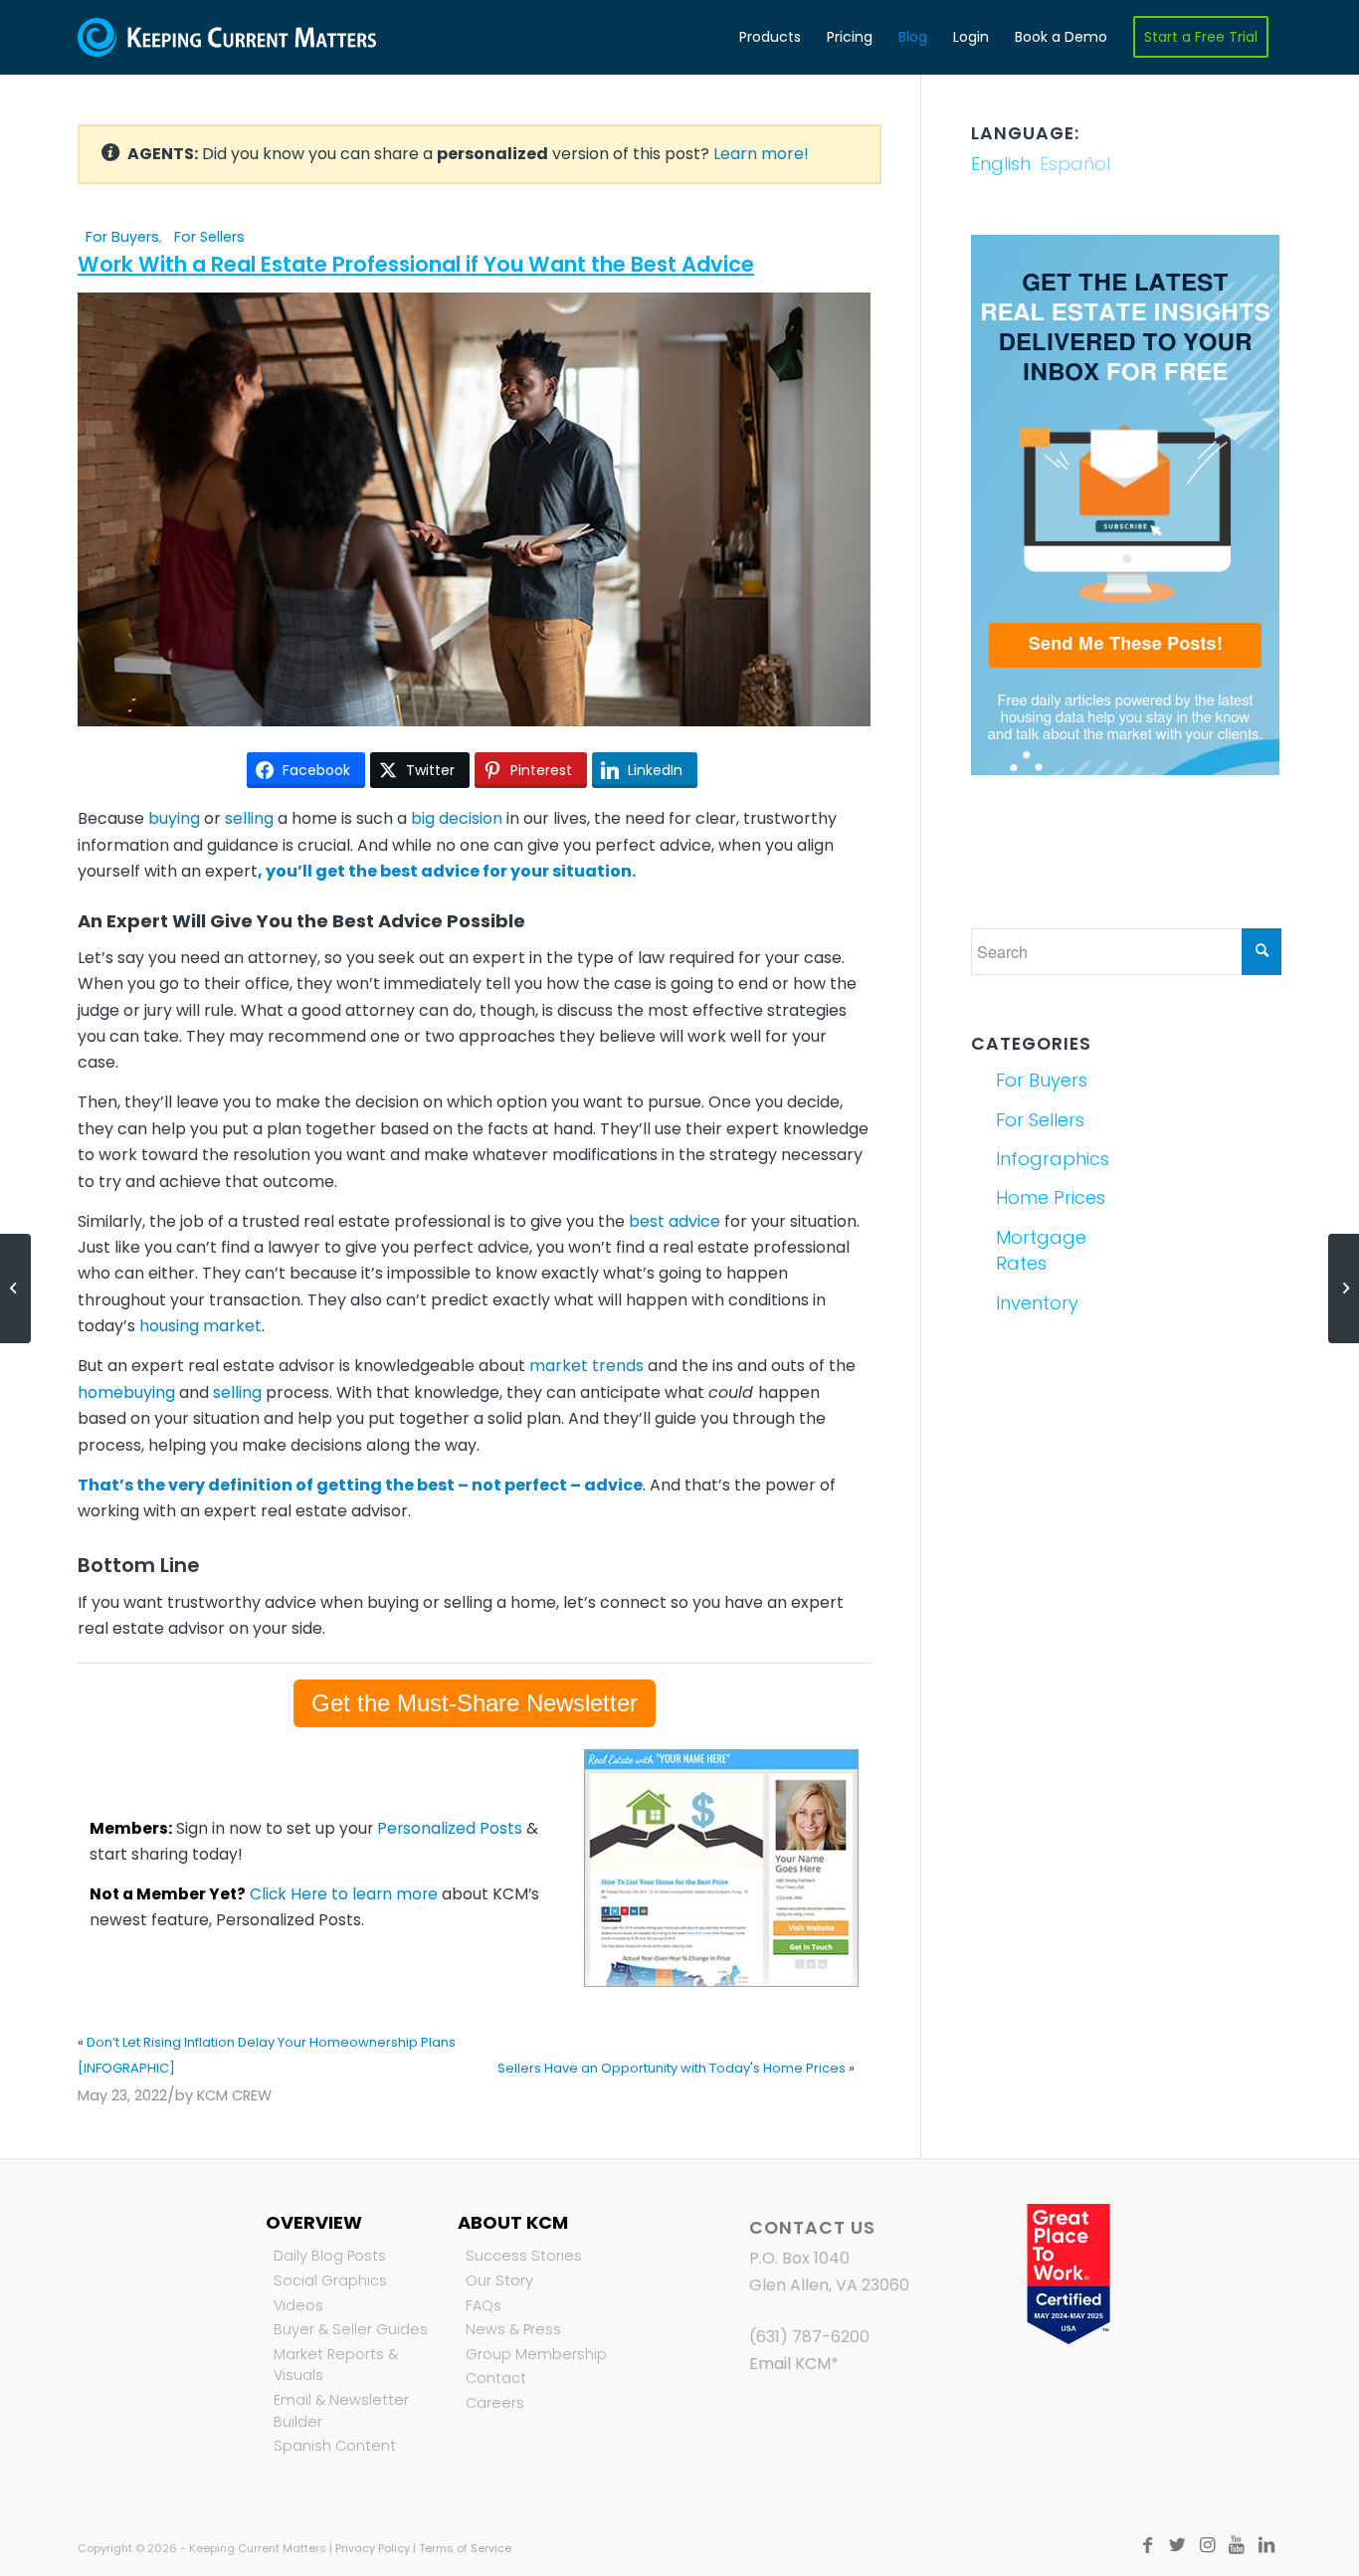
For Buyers (122, 237)
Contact (496, 2378)
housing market (200, 1326)
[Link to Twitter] (1177, 2545)
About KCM (513, 2222)
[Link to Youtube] (1237, 2545)
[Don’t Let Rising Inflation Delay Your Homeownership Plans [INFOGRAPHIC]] (15, 1288)
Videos (298, 2305)
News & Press (513, 2329)
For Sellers (209, 237)
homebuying (126, 1392)
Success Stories (524, 2256)
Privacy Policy (373, 2548)
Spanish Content (335, 2446)
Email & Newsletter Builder (341, 2411)
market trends (586, 1366)
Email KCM (790, 2364)
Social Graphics (330, 2280)
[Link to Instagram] (1207, 2545)
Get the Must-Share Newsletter (475, 1703)
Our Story (499, 2280)
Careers (495, 2403)
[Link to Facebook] (1147, 2545)
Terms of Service (465, 2548)
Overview (314, 2222)
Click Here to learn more (344, 1894)
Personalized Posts (450, 1828)
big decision (457, 818)
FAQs (484, 2305)
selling (249, 818)
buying (174, 818)
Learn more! (761, 154)
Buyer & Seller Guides (351, 2329)
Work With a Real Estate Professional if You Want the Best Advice (416, 264)
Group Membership (536, 2354)
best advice (675, 1221)
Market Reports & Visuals (336, 2365)
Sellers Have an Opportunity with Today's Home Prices (672, 2068)
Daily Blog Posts (330, 2256)
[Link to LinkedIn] (1266, 2545)
